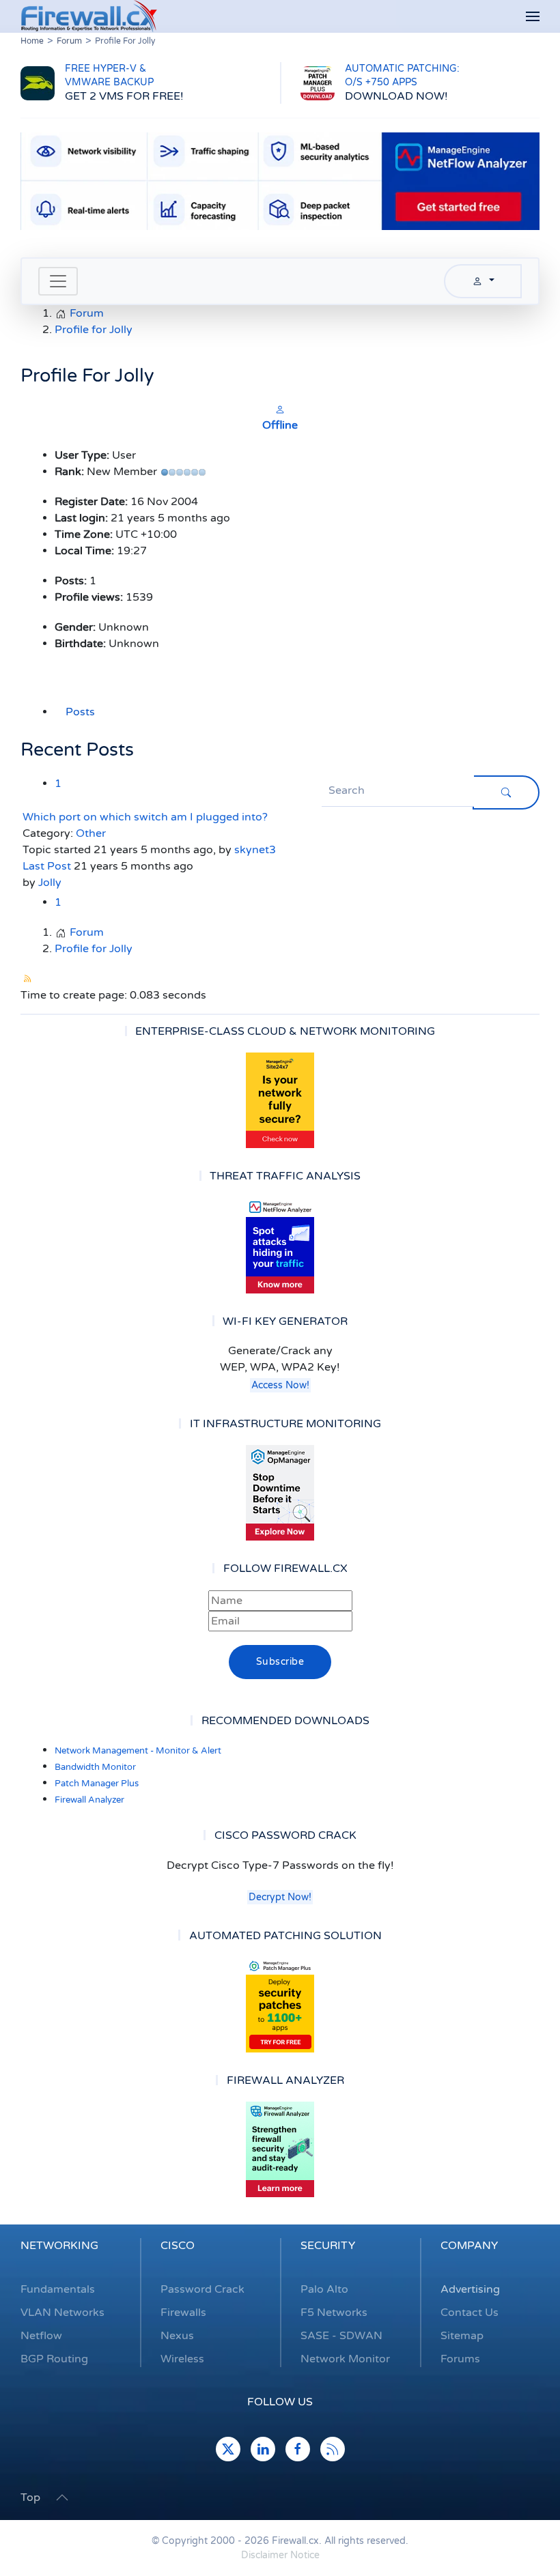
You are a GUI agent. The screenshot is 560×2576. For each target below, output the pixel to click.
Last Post (47, 866)
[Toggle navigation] (58, 281)
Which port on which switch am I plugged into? (145, 817)
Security (328, 2246)
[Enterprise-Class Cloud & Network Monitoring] (280, 1100)
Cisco (178, 2246)
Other (91, 833)
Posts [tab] (80, 712)
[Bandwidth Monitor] (280, 1246)
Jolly (50, 883)
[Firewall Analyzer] (280, 2149)
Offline (280, 425)
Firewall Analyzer (89, 1800)
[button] (533, 17)
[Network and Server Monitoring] (280, 1493)
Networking (59, 2246)
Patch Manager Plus (97, 1784)
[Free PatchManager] (280, 2005)
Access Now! (280, 1385)
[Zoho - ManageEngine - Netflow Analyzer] (280, 180)
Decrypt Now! (280, 1897)
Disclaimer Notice (280, 2555)
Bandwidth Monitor (95, 1767)
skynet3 (255, 850)
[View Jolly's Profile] (280, 409)
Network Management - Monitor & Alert (138, 1751)
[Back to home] (89, 16)
